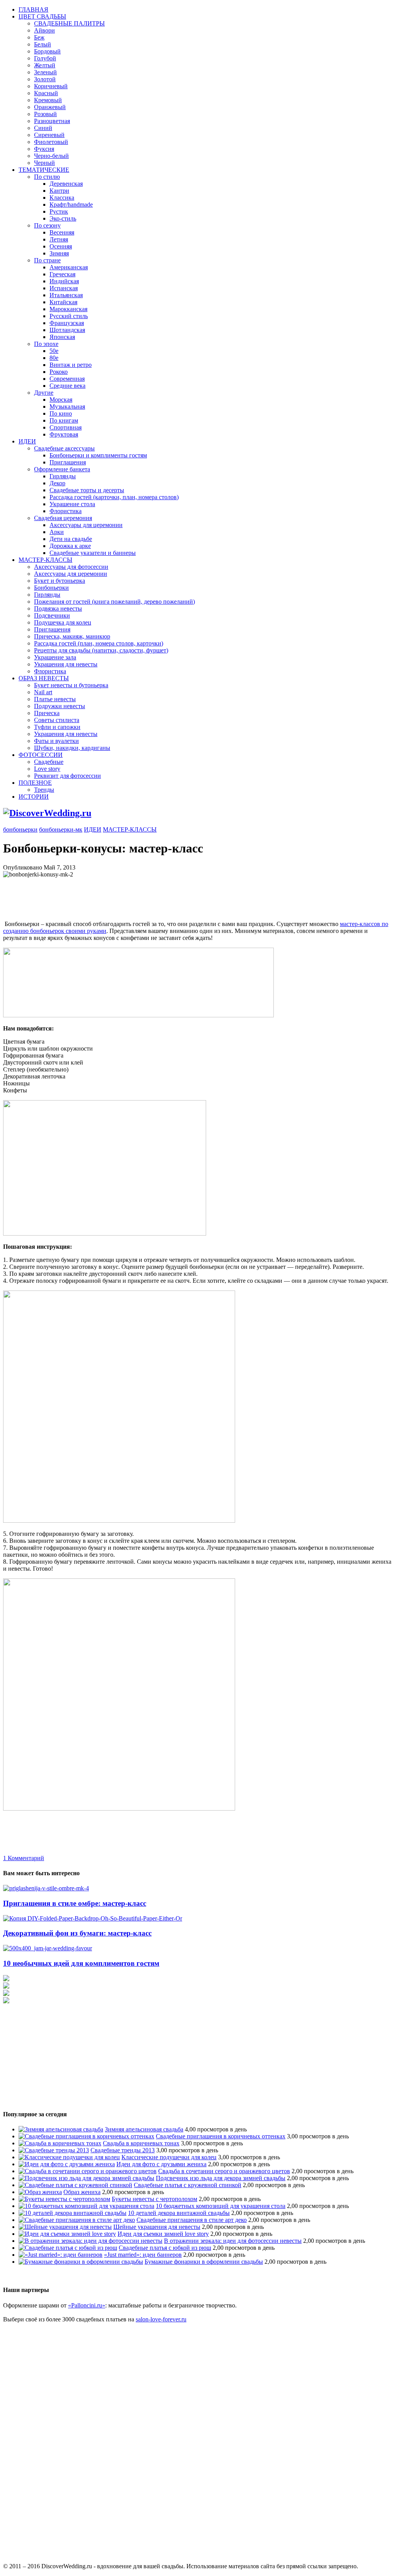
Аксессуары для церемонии (86, 525)
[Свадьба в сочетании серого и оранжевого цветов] (88, 2171)
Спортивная (66, 427)
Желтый (45, 65)
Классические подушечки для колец (169, 2157)
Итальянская (66, 295)
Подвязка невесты (58, 608)
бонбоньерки (20, 829)
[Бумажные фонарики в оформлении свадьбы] (81, 2262)
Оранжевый (50, 107)
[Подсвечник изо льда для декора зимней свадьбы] (86, 2178)
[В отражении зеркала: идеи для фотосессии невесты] (90, 2241)
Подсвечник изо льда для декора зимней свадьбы (221, 2178)
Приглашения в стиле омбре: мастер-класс (75, 1903)
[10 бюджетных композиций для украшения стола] (86, 2206)
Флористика (66, 511)
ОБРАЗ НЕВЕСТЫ (44, 678)
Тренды (44, 790)
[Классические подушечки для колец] (69, 2157)
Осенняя (61, 246)
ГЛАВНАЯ (33, 9)
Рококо (59, 372)
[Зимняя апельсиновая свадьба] (61, 2129)
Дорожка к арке (70, 546)
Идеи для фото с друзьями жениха (161, 2164)
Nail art (43, 692)
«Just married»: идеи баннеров (143, 2255)
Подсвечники (52, 615)
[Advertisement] (144, 895)
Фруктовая (64, 434)
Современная (67, 379)
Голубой (45, 58)
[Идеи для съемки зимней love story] (67, 2234)
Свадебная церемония (63, 518)
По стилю (47, 177)
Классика (62, 198)
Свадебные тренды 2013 (123, 2150)
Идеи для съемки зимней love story (163, 2234)
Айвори (44, 30)
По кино (61, 413)
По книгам (64, 420)
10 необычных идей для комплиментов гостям (81, 1963)
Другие (44, 393)
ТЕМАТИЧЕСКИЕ (44, 170)
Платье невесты (55, 699)
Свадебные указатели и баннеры (93, 553)
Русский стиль (69, 316)
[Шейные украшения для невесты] (65, 2227)
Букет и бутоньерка (60, 581)
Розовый (45, 114)
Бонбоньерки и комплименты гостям (98, 455)
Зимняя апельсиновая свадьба (144, 2129)
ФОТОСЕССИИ (41, 755)
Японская (62, 337)
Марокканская (68, 309)
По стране (47, 260)
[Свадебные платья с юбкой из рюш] (68, 2248)
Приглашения (68, 462)
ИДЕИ (27, 441)
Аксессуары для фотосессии (71, 567)
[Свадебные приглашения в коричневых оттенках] (86, 2136)
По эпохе (46, 344)
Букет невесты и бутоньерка (71, 685)
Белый (43, 44)
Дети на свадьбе (71, 539)
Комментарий (24, 1858)
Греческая (62, 274)
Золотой (45, 79)
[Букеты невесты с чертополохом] (64, 2199)
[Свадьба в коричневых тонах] (60, 2143)
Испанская (64, 288)
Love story (47, 769)
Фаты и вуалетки (56, 741)
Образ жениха (82, 2192)
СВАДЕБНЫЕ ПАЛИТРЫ (69, 23)
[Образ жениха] (40, 2192)
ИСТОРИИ (34, 797)
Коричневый (51, 86)
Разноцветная (52, 121)
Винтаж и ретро (71, 365)
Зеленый (45, 72)
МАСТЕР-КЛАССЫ (45, 560)
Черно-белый (51, 156)
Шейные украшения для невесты (157, 2227)
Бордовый (47, 51)
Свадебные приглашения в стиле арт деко (192, 2220)
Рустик (59, 211)
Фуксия (44, 149)
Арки (57, 532)
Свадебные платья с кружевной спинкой (188, 2185)
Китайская (63, 302)
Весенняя (62, 232)
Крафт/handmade (71, 205)
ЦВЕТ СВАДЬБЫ (42, 16)
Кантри (59, 191)
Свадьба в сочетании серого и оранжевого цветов (224, 2171)
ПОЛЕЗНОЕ (35, 783)
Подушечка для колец (63, 622)
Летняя (59, 239)
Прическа (47, 713)
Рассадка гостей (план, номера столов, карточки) (99, 643)
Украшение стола (72, 504)
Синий (43, 128)
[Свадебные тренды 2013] (54, 2150)
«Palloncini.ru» (87, 2305)
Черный (44, 163)
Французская (67, 323)
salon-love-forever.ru (161, 2319)
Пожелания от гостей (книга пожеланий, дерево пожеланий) (114, 602)
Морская (61, 400)
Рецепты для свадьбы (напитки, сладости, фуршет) (101, 650)
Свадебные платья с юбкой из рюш (165, 2248)
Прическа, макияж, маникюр (72, 636)
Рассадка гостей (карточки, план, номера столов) (114, 497)
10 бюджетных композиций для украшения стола (221, 2206)
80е (54, 358)
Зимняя (59, 253)
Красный (46, 93)
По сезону (47, 225)
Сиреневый (49, 135)
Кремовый (48, 100)
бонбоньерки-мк (61, 829)
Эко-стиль (63, 218)
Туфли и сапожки (57, 727)
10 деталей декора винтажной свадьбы (179, 2213)
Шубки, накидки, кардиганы (72, 748)
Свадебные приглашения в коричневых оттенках (221, 2136)
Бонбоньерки (51, 588)
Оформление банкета (62, 469)
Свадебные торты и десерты (87, 490)
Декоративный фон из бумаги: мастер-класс (77, 1933)
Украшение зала (55, 657)
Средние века (67, 386)
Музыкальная (67, 407)
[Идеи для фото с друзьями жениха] (67, 2164)
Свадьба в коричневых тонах (141, 2143)
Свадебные (49, 762)
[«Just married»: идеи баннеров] (61, 2255)
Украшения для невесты (66, 664)
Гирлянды (63, 476)
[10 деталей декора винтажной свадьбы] (73, 2213)
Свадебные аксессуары (64, 448)
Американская (69, 267)
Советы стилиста (57, 720)
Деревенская (66, 184)
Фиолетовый (51, 142)
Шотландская (67, 330)
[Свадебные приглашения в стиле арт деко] (77, 2220)
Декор (57, 483)
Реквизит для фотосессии (67, 776)
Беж (39, 37)
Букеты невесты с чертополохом (154, 2199)
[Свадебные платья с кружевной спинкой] (75, 2185)
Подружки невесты (60, 706)
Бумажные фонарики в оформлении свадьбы (204, 2262)
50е (54, 351)
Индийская (64, 281)
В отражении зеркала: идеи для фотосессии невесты (233, 2241)
